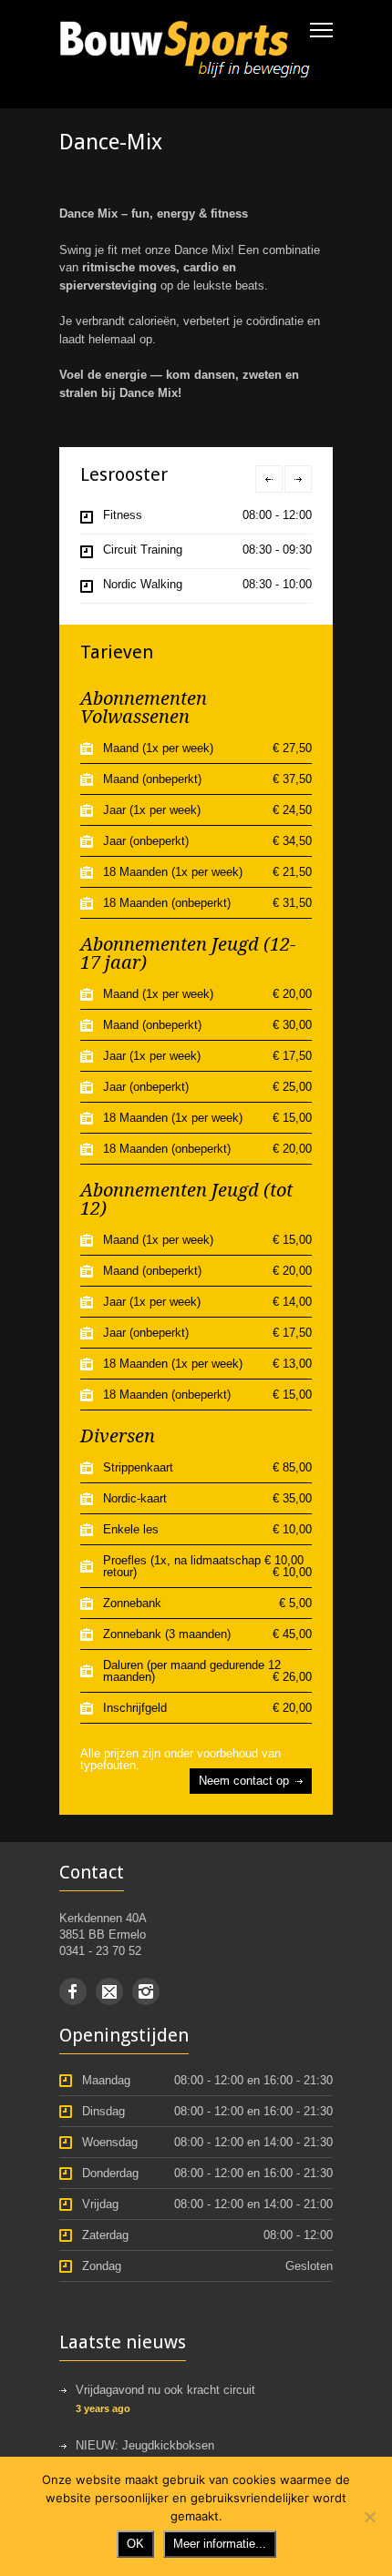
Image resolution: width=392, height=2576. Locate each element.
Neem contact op (244, 1781)
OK (135, 2544)
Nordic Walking (143, 584)
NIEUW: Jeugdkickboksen (145, 2445)
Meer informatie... (220, 2544)
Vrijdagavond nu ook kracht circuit (165, 2390)
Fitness (123, 515)
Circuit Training (143, 550)
